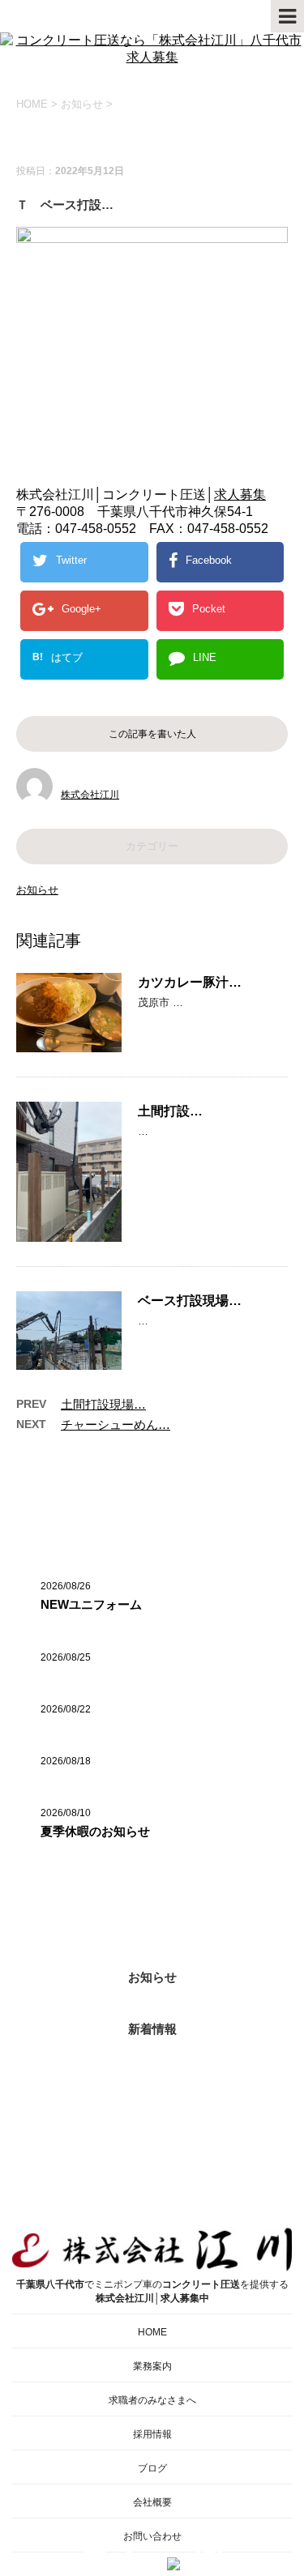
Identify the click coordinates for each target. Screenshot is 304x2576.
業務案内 (152, 2366)
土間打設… (170, 1111)
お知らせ (37, 890)
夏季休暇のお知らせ (95, 1831)
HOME (152, 2332)
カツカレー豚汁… (190, 982)
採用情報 (152, 2434)
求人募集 (240, 495)
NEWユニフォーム (91, 1604)
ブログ (152, 2468)
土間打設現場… (103, 1404)
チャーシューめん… (116, 1424)
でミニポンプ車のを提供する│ (152, 2291)
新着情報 (152, 2029)
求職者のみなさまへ (152, 2400)
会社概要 (152, 2502)
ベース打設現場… (190, 1301)
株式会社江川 (90, 795)
